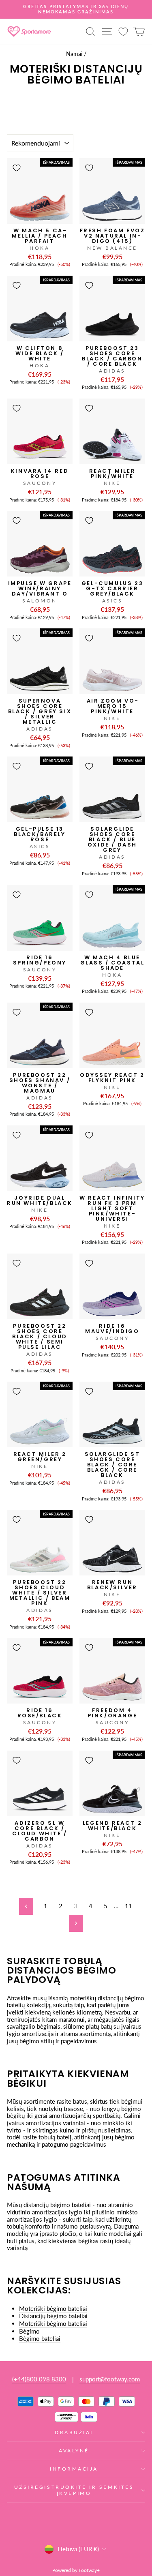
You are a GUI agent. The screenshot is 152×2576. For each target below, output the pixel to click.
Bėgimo (29, 2331)
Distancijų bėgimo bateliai (53, 2316)
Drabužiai (74, 2432)
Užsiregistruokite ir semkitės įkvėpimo (74, 2490)
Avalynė (74, 2451)
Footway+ (89, 2570)
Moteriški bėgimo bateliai (53, 2309)
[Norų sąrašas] (123, 31)
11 (128, 1906)
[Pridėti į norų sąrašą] (17, 168)
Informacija (74, 2469)
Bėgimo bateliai (40, 2339)
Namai (74, 54)
